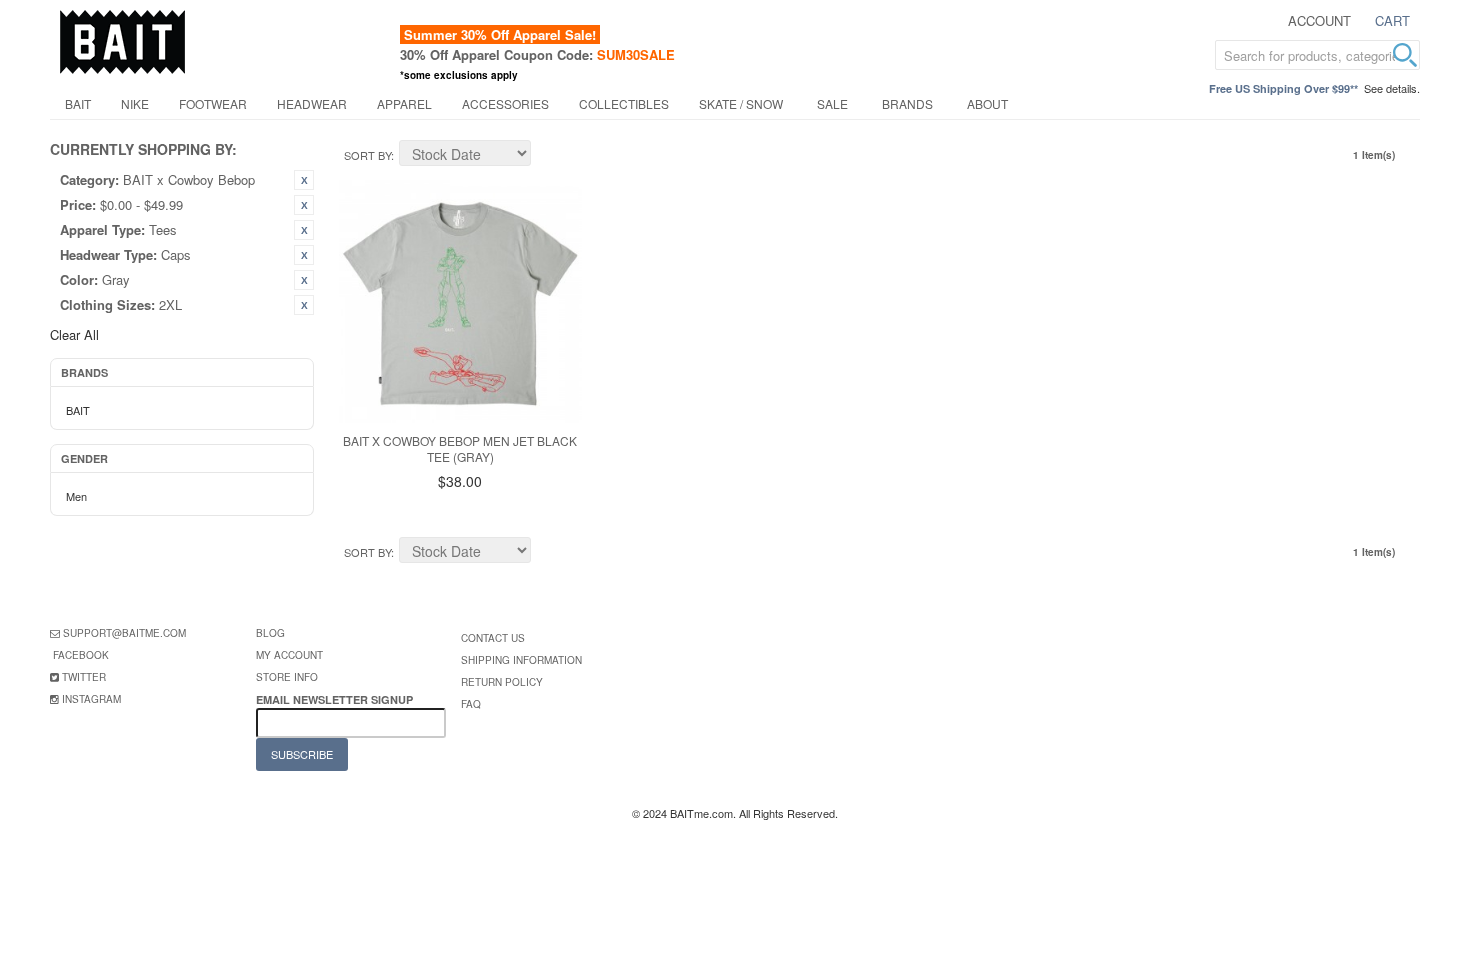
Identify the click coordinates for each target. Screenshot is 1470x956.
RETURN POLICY (502, 682)
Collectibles (624, 103)
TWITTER (84, 677)
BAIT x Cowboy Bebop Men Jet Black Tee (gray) (460, 449)
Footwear (213, 103)
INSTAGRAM (91, 699)
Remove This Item (304, 180)
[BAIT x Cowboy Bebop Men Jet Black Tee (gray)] (460, 301)
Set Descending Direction (549, 156)
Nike (135, 103)
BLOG (270, 633)
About (987, 103)
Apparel (404, 103)
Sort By (367, 155)
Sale (832, 103)
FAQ (471, 704)
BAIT (78, 103)
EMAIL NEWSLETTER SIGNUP (336, 699)
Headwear (312, 103)
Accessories (505, 103)
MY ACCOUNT (289, 655)
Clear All (74, 334)
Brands (907, 103)
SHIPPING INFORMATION (521, 660)
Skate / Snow (741, 103)
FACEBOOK (81, 655)
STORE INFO (287, 677)
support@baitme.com (124, 633)
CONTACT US (493, 638)
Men (76, 496)
